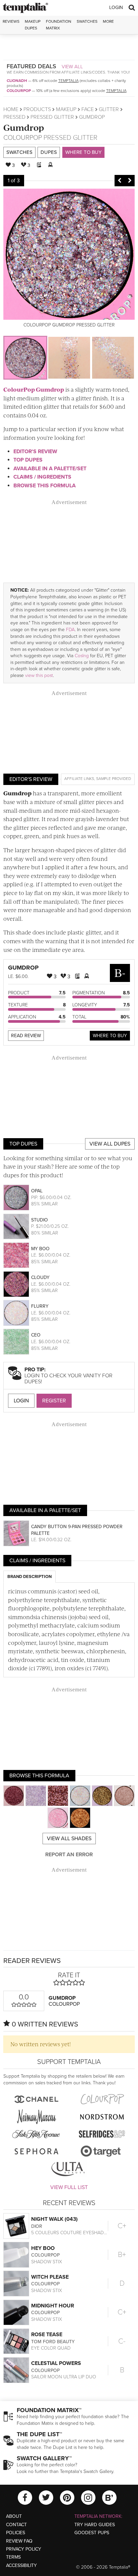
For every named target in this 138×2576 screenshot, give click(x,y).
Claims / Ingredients (42, 477)
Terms (13, 2557)
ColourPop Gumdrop (34, 389)
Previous (120, 181)
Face (88, 109)
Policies (16, 2533)
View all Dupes (110, 1144)
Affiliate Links (79, 779)
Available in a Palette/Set (50, 469)
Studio (40, 1220)
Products (37, 109)
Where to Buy (83, 152)
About (14, 2516)
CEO (36, 1335)
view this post (39, 675)
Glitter (109, 109)
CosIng (82, 656)
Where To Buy (110, 1036)
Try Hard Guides (95, 2525)
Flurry (40, 1306)
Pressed (14, 117)
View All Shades (69, 1839)
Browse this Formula (45, 486)
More (108, 21)
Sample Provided (114, 779)
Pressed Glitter (52, 117)
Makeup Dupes (33, 25)
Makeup (66, 109)
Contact (16, 2525)
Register (54, 1401)
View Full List (69, 2187)
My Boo (40, 1249)
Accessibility (21, 2565)
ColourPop (19, 91)
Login (116, 8)
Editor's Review (35, 452)
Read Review (26, 1036)
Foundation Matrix (59, 25)
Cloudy (40, 1277)
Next (130, 181)
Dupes (49, 152)
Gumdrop (24, 127)
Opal (37, 1191)
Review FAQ (19, 2541)
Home (11, 109)
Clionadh (17, 81)
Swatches (87, 21)
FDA (70, 630)
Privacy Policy (24, 2549)
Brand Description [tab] (29, 1577)
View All (72, 67)
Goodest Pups (92, 2533)
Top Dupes (28, 460)
